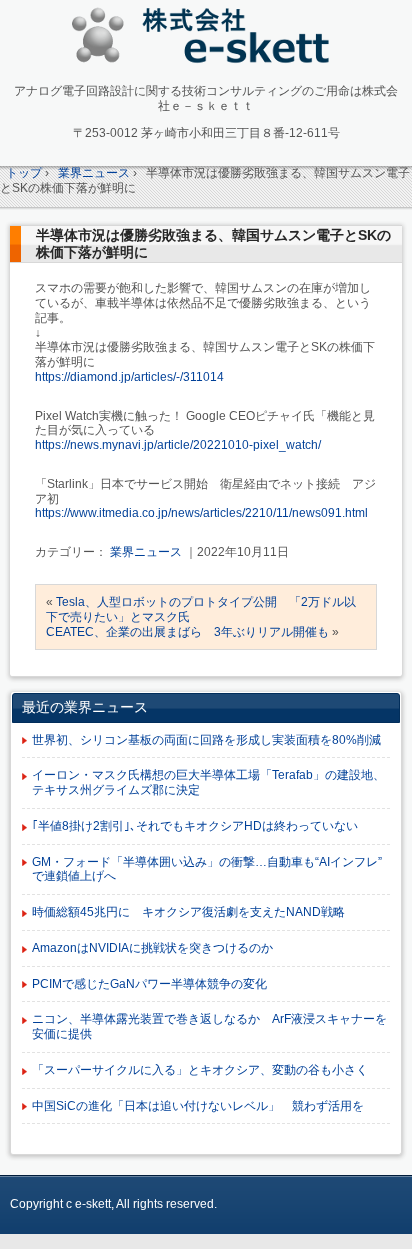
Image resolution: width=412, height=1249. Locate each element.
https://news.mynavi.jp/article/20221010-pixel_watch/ (178, 445)
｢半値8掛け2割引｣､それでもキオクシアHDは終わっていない (195, 826)
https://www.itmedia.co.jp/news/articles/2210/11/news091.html (201, 513)
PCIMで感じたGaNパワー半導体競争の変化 (149, 984)
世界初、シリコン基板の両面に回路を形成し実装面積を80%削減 (206, 740)
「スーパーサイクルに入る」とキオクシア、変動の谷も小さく (200, 1070)
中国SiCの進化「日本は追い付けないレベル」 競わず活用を (198, 1106)
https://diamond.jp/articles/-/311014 (129, 377)
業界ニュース (146, 552)
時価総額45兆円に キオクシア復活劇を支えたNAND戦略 (188, 912)
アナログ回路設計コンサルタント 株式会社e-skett (206, 39)
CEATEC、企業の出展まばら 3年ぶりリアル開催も (187, 632)
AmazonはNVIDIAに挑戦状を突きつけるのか (152, 948)
